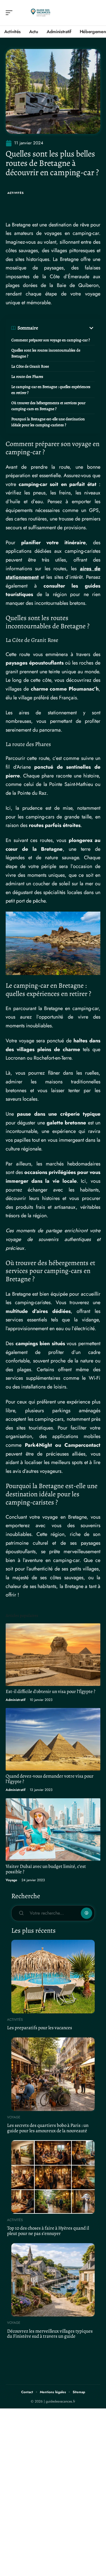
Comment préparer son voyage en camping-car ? (51, 340)
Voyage (11, 1880)
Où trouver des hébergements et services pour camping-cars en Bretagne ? (48, 406)
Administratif (16, 1700)
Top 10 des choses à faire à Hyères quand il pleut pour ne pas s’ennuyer (48, 2231)
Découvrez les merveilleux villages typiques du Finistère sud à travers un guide (50, 2334)
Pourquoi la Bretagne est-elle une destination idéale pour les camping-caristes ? (48, 422)
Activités (15, 193)
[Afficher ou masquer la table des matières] (66, 328)
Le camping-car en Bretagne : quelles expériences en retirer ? (51, 390)
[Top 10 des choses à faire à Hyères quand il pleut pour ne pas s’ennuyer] (53, 2177)
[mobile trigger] (10, 13)
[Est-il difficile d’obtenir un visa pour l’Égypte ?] (53, 1655)
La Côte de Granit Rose (30, 366)
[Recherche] (96, 13)
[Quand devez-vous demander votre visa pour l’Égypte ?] (53, 1739)
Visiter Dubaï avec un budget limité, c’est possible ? (46, 1869)
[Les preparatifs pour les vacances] (53, 1977)
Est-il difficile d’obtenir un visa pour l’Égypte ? (50, 1691)
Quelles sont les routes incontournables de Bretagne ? (46, 353)
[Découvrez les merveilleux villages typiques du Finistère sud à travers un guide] (53, 2280)
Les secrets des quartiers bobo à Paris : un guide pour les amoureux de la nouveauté (48, 2128)
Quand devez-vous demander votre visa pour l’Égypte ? (50, 1779)
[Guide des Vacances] (41, 13)
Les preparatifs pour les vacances (40, 2028)
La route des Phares (27, 377)
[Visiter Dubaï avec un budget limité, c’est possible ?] (53, 1830)
